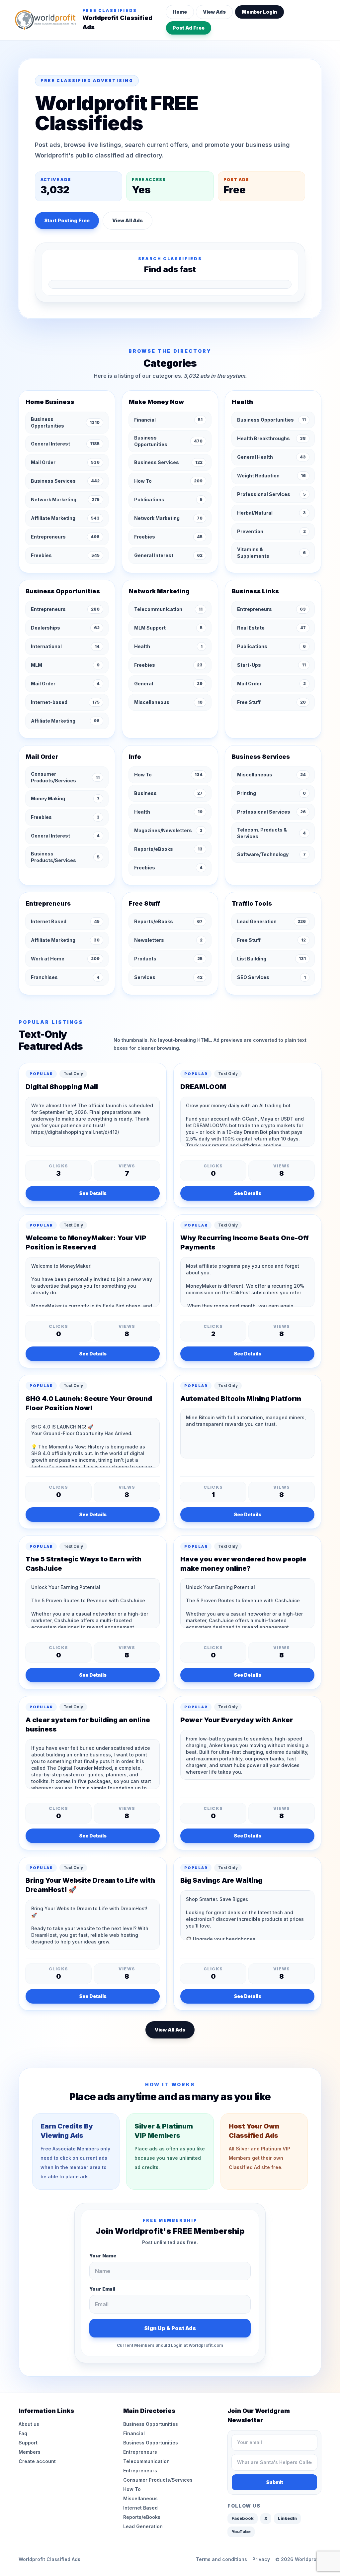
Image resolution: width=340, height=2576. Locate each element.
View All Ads (127, 220)
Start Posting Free (67, 220)
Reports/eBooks (142, 2517)
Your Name (103, 2256)
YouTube (241, 2532)
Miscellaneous (140, 2498)
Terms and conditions (221, 2559)
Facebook (243, 2518)
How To (132, 2489)
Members (30, 2452)
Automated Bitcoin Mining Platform (241, 1399)
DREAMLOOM (203, 1087)
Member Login (259, 12)
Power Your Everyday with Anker (237, 1720)
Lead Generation (143, 2526)
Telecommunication (146, 2461)
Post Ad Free (189, 28)
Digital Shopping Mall (62, 1087)
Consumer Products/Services (158, 2480)
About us (29, 2424)
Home (180, 12)
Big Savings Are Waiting (221, 1880)
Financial (134, 2433)
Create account (37, 2461)
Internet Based (140, 2508)
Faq (23, 2433)
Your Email (102, 2289)
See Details (93, 1193)
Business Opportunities (151, 2424)
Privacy (261, 2559)
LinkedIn (287, 2518)
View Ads (214, 12)
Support (28, 2443)
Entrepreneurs (140, 2452)
